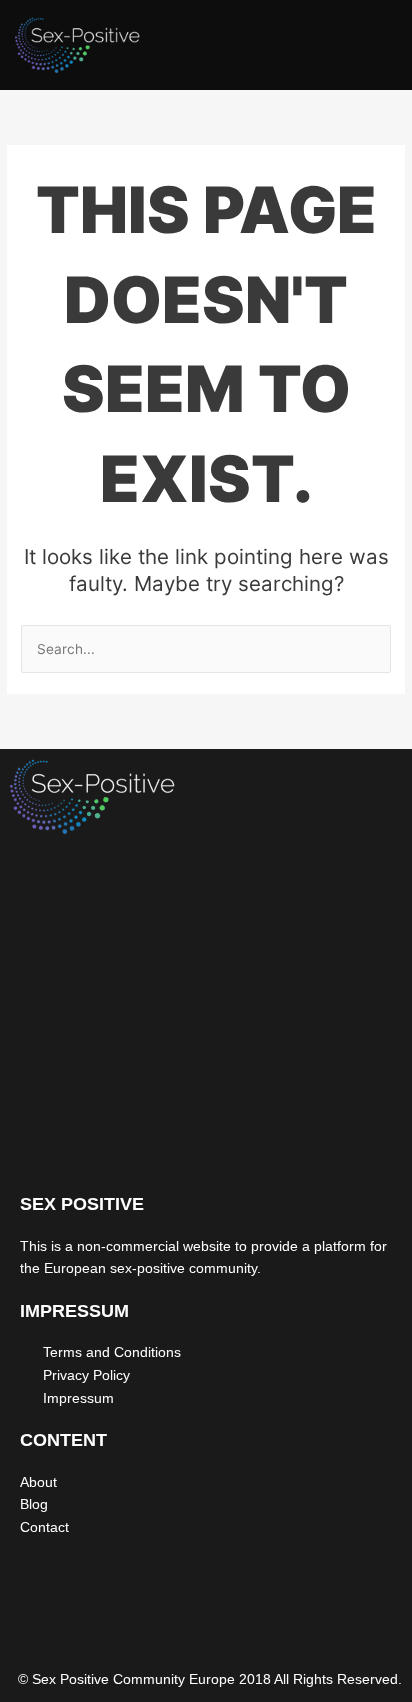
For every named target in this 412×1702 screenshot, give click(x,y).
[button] (376, 50)
